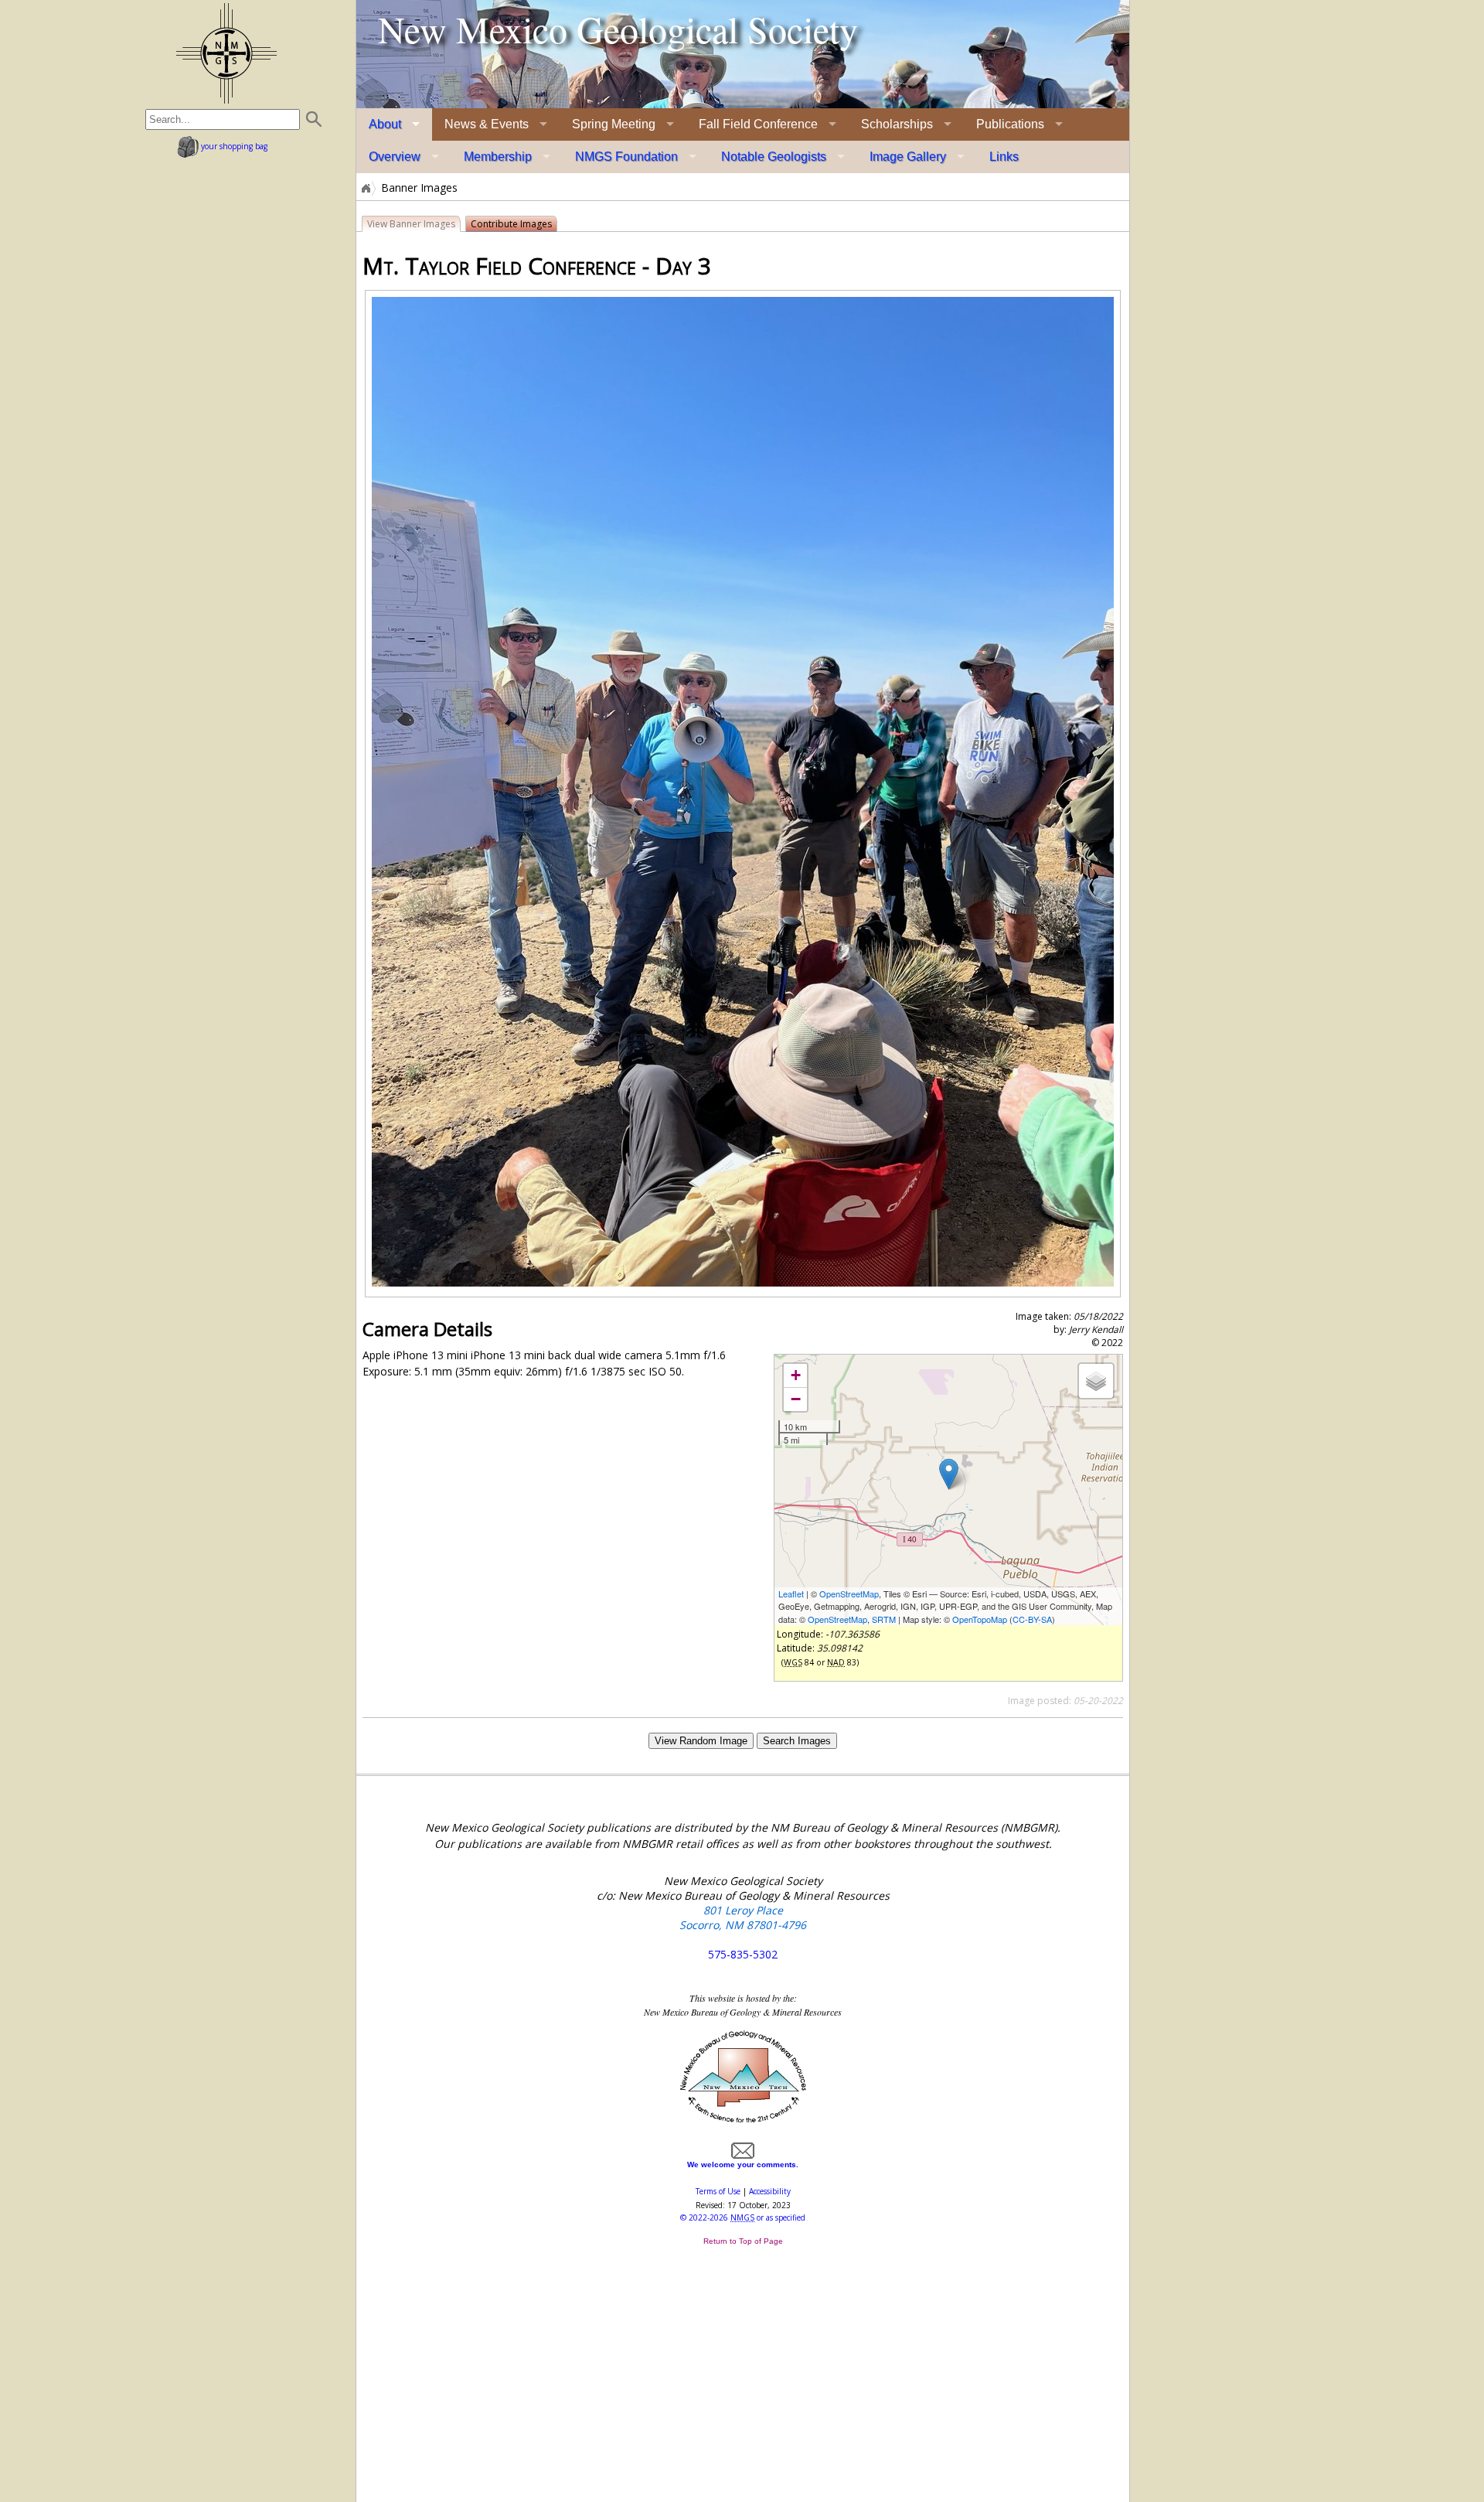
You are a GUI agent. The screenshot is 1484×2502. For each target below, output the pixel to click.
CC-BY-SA (1032, 1619)
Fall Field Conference (758, 124)
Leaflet (791, 1594)
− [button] (796, 1399)
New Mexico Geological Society (618, 29)
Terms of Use (718, 2191)
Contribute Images (511, 224)
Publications (1010, 124)
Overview (395, 157)
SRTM (884, 1619)
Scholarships (897, 124)
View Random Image (701, 1741)
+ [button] (796, 1375)
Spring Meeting (614, 124)
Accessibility (770, 2191)
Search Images (797, 1741)
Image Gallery (908, 157)
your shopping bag (233, 146)
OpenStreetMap (849, 1594)
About (385, 124)
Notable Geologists (774, 157)
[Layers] (1096, 1381)
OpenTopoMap (980, 1619)
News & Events (487, 124)
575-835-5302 (743, 1954)
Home (365, 188)
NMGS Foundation (626, 157)
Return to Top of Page (743, 2241)
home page (226, 53)
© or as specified (743, 2217)
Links (1004, 157)
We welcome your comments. (743, 2165)
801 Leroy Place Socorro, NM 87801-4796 (743, 1917)
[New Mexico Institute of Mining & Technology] (743, 2121)
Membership (498, 157)
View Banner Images (411, 224)
